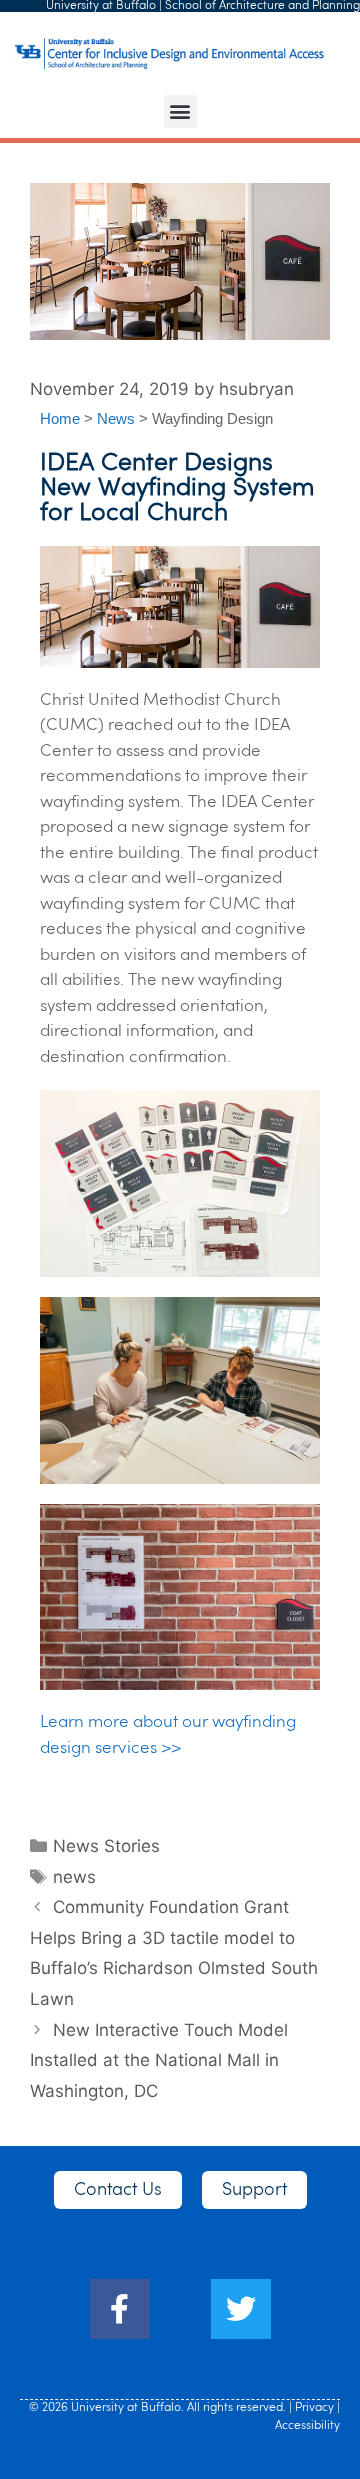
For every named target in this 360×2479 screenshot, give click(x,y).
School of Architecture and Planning (262, 6)
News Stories (106, 1846)
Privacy (314, 2408)
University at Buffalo (101, 6)
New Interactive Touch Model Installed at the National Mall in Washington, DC (159, 2060)
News (116, 418)
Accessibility (307, 2426)
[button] (180, 111)
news (74, 1877)
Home (60, 418)
